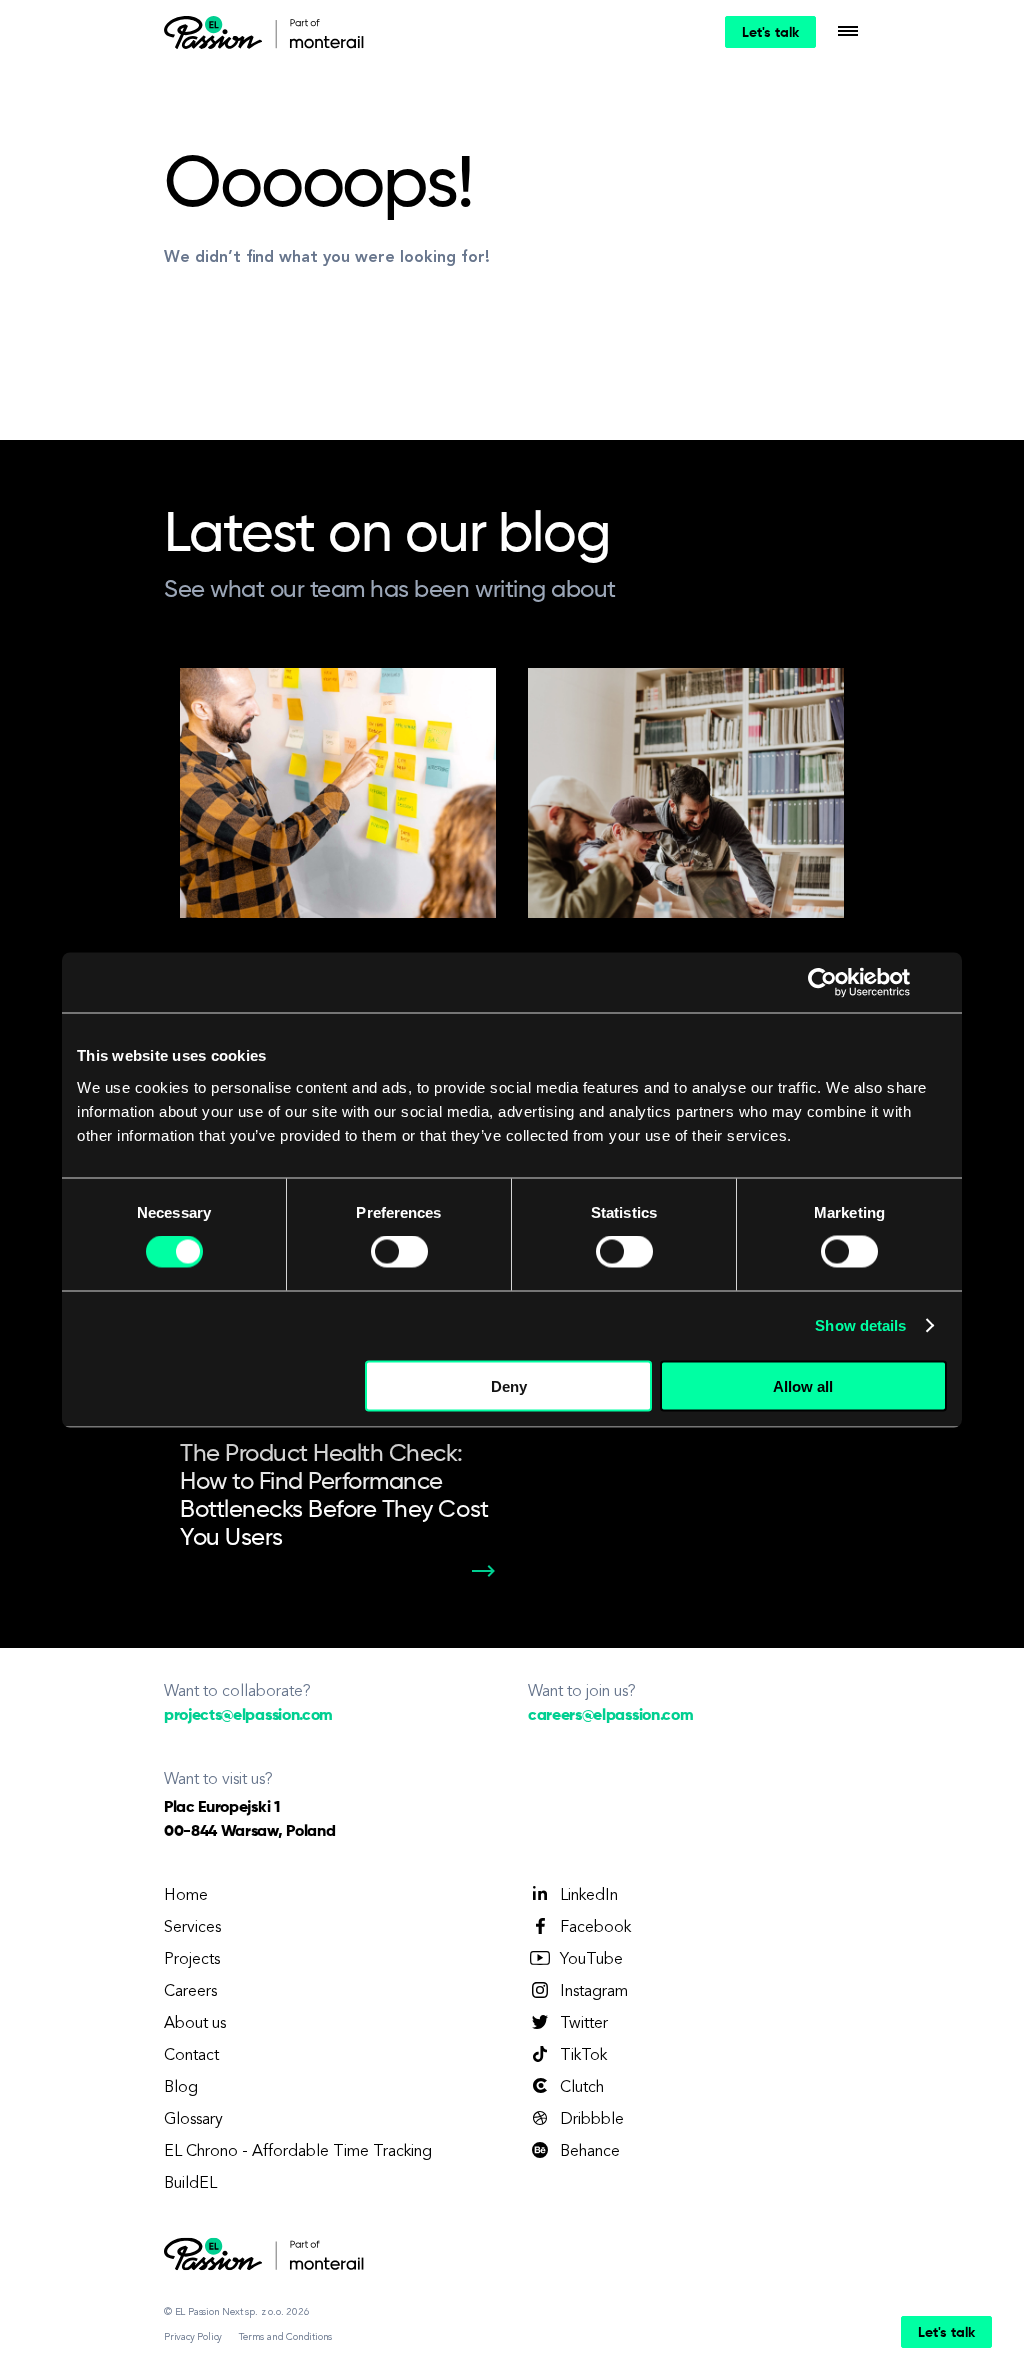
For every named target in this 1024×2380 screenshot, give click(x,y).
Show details (860, 1325)
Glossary (193, 2120)
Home (186, 1896)
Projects (192, 1960)
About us (195, 2024)
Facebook (595, 1928)
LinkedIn (589, 1896)
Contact (191, 2056)
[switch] (399, 1252)
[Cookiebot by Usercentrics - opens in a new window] (822, 983)
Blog (181, 2088)
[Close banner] (940, 983)
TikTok (583, 2056)
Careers (190, 1992)
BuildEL (190, 2184)
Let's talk (770, 33)
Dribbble (592, 2120)
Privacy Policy (193, 2337)
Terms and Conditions (285, 2337)
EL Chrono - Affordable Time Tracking (298, 2152)
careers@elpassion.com (610, 1716)
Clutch (582, 2088)
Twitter (584, 2024)
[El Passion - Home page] (218, 32)
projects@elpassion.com (248, 1716)
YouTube (591, 1960)
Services (192, 1928)
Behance (590, 2152)
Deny (509, 1385)
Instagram (594, 1992)
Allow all (803, 1385)
